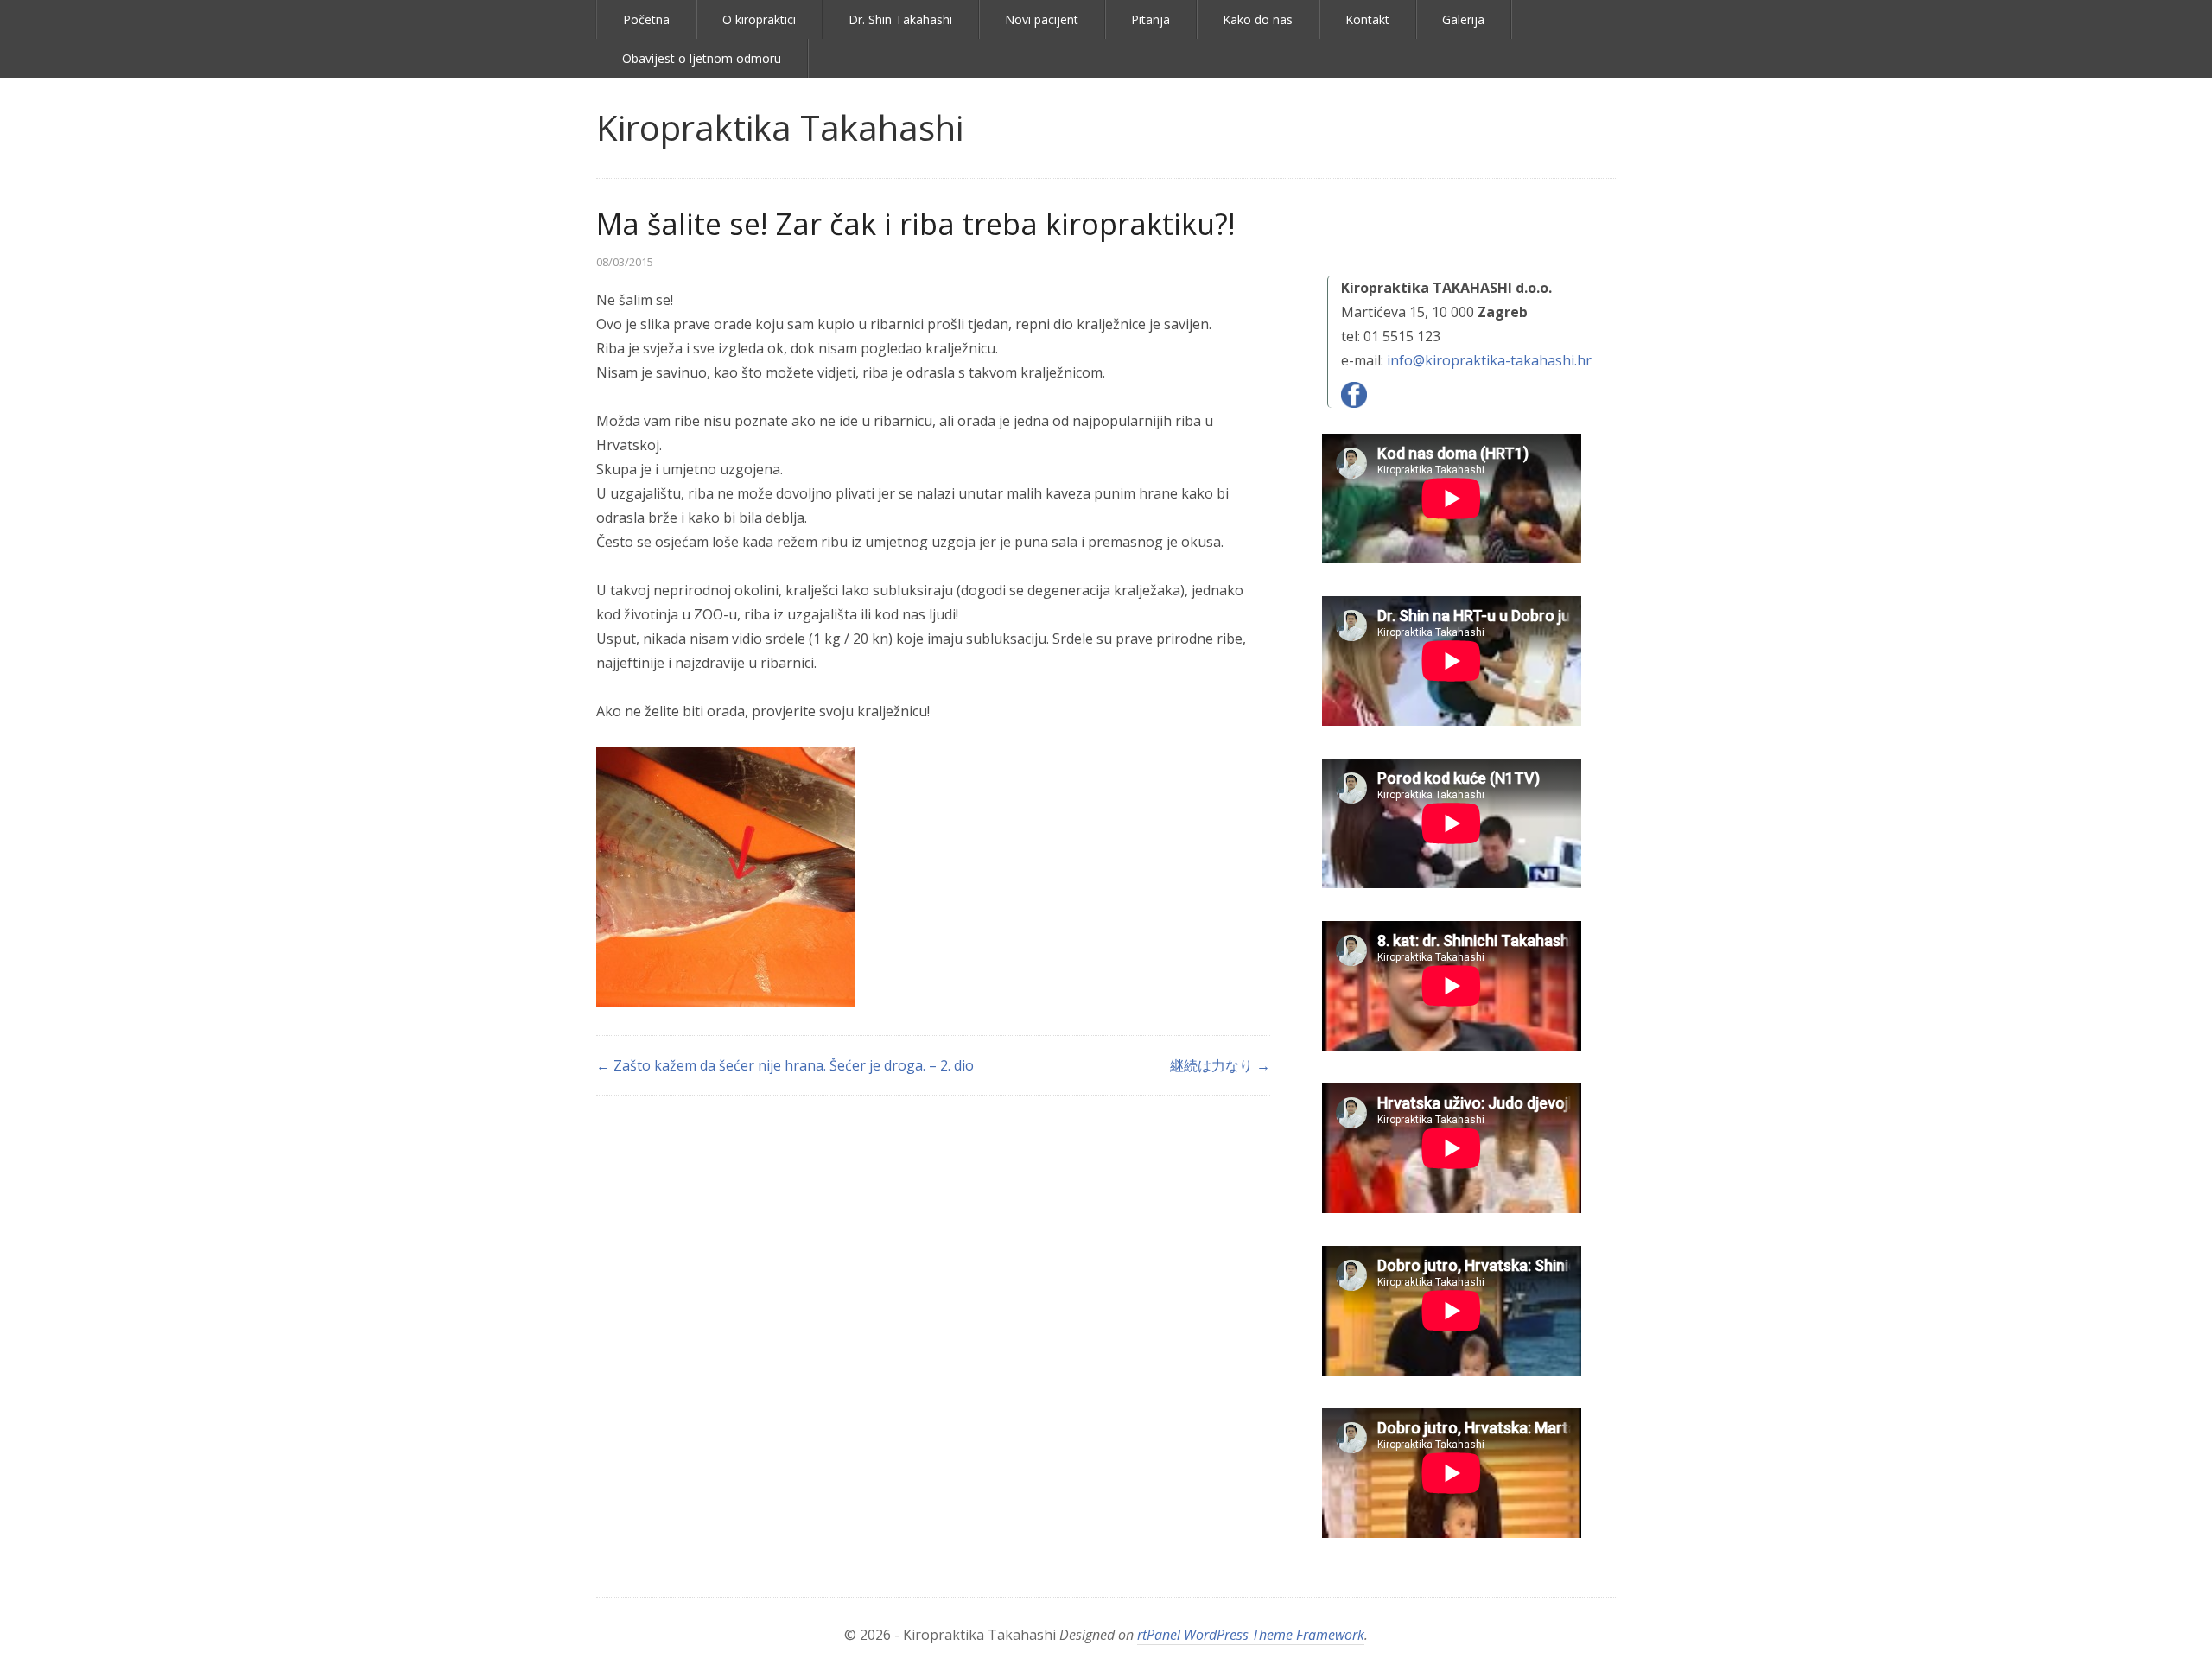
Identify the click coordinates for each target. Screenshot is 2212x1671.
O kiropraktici (759, 19)
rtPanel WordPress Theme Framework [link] (1251, 1635)
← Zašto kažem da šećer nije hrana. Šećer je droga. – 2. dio (785, 1065)
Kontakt (1367, 19)
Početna (646, 19)
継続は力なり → (1220, 1065)
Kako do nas (1258, 19)
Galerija (1463, 19)
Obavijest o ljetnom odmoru (702, 58)
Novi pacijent (1042, 19)
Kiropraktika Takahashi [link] (780, 127)
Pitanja (1150, 19)
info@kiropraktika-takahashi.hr (1489, 360)
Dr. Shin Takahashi (900, 19)
